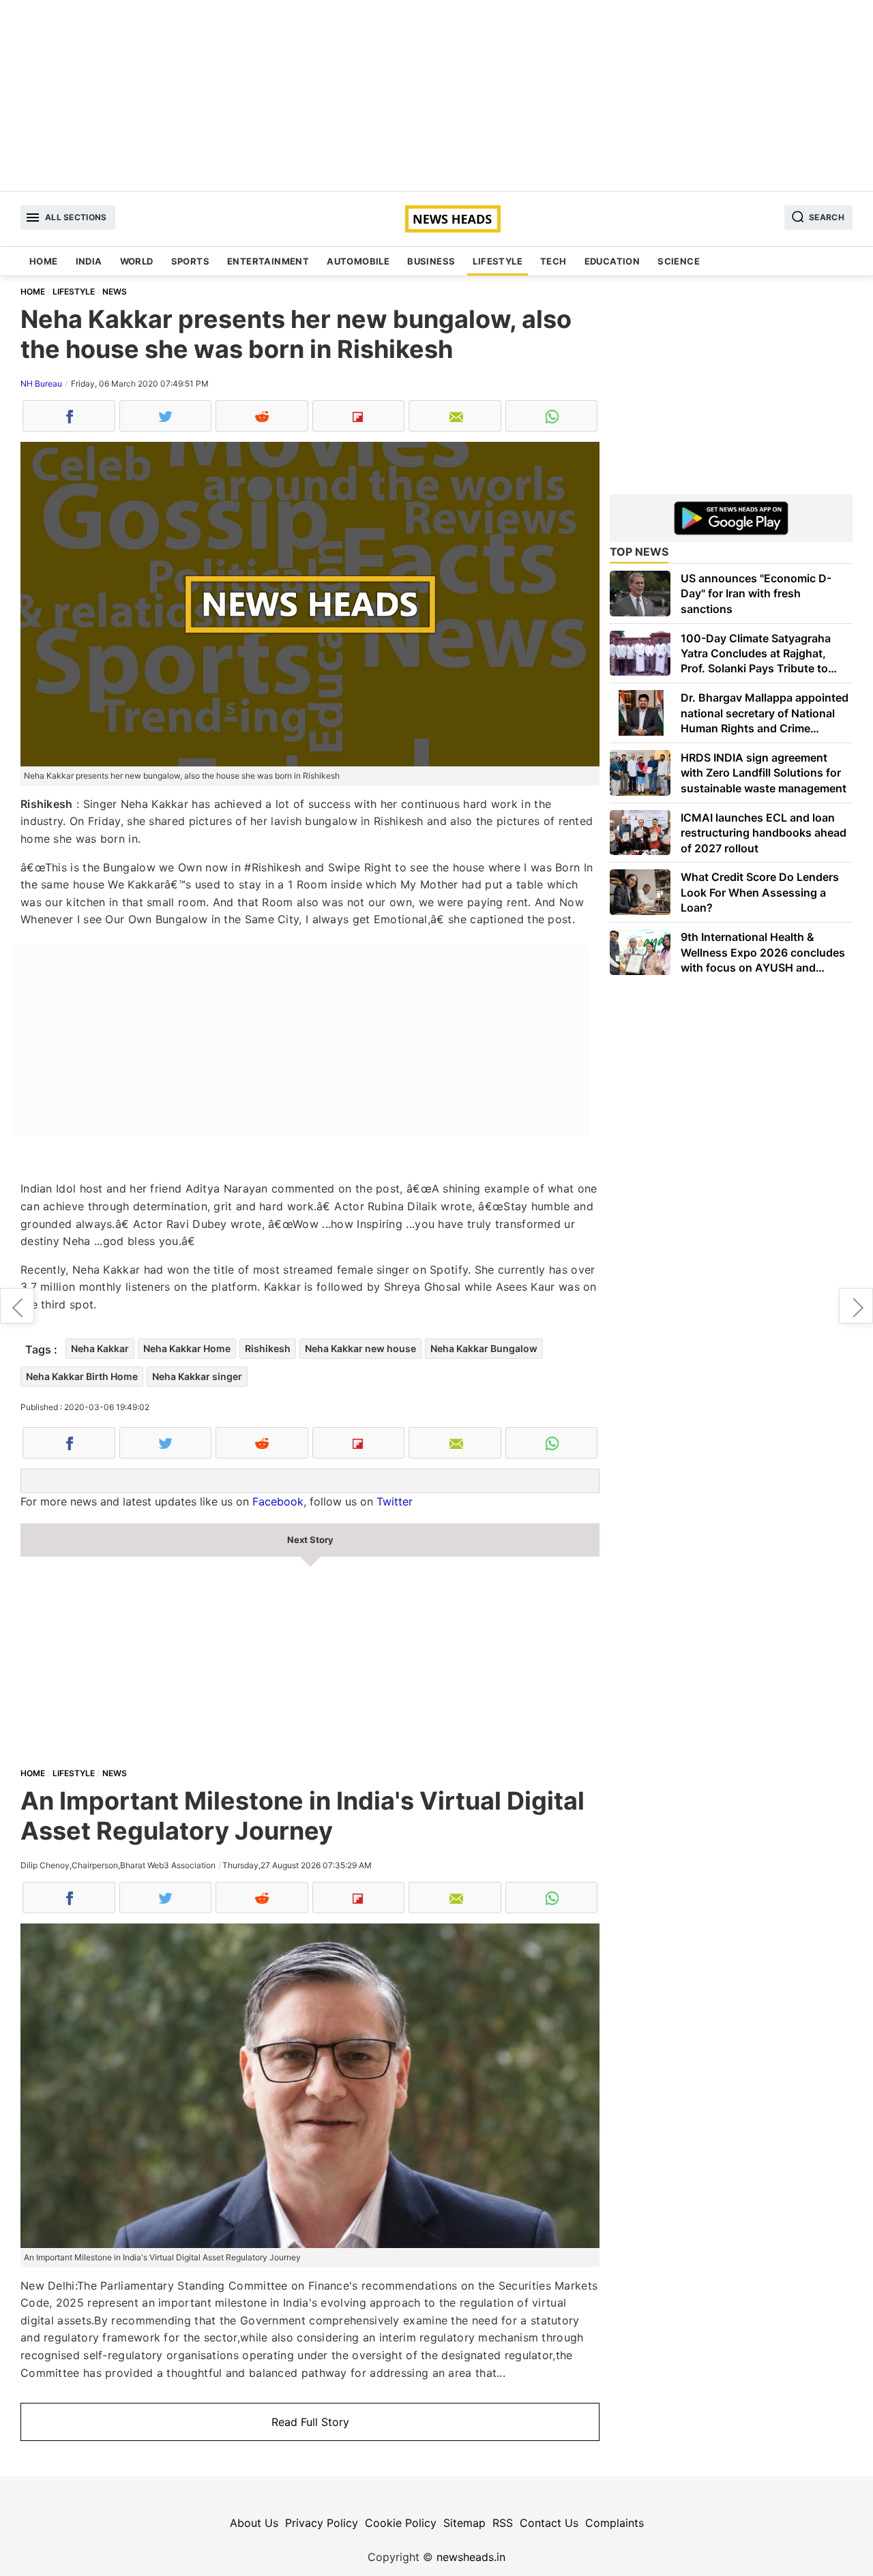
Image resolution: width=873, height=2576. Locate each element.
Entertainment (268, 261)
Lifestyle (498, 261)
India (89, 261)
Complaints (615, 2523)
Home (44, 261)
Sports (190, 261)
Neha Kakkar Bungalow (484, 1348)
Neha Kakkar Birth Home (82, 1376)
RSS (503, 2523)
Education (612, 261)
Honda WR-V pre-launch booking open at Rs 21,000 (17, 1306)
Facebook (278, 1501)
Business (431, 261)
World (137, 261)
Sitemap (464, 2523)
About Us (254, 2523)
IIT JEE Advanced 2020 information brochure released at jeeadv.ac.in (856, 1306)
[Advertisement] (436, 95)
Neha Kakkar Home (187, 1348)
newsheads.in (471, 2557)
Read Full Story (310, 2422)
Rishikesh (268, 1348)
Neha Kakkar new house (360, 1348)
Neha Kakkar (100, 1348)
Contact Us (549, 2523)
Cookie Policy (401, 2523)
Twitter (395, 1501)
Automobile (358, 261)
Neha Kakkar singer (197, 1376)
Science (679, 261)
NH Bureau (41, 384)
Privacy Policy (322, 2523)
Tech (553, 261)
